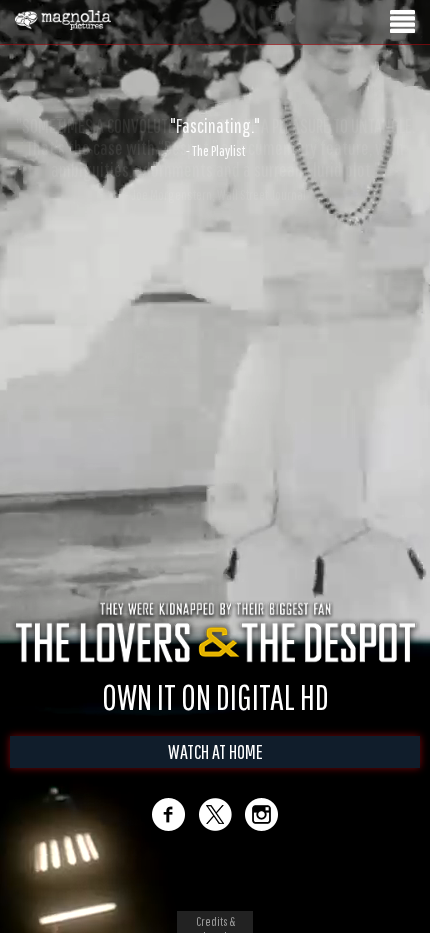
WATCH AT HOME (215, 772)
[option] (215, 137)
